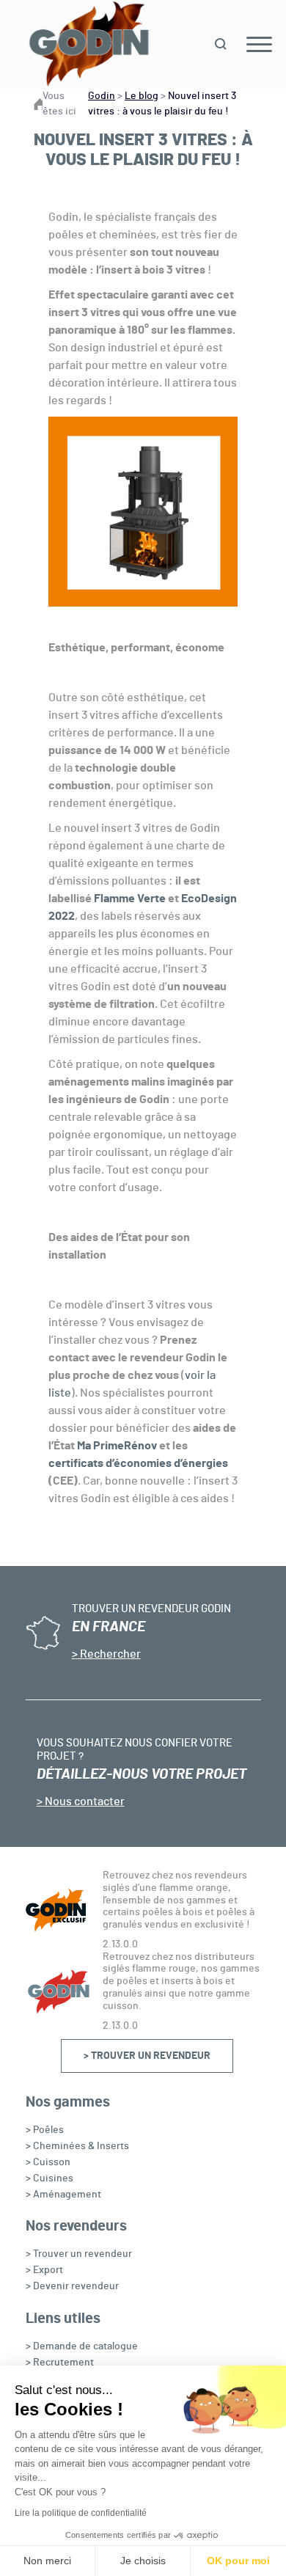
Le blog (142, 96)
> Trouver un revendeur (147, 2056)
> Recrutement (60, 2363)
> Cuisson (48, 2162)
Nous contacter (84, 1801)
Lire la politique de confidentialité (81, 2513)
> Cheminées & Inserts (77, 2146)
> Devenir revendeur (72, 2286)
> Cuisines (49, 2178)
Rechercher (109, 1654)
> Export (44, 2270)
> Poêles (45, 2130)
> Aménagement (63, 2195)
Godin (102, 96)
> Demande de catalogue (82, 2346)
